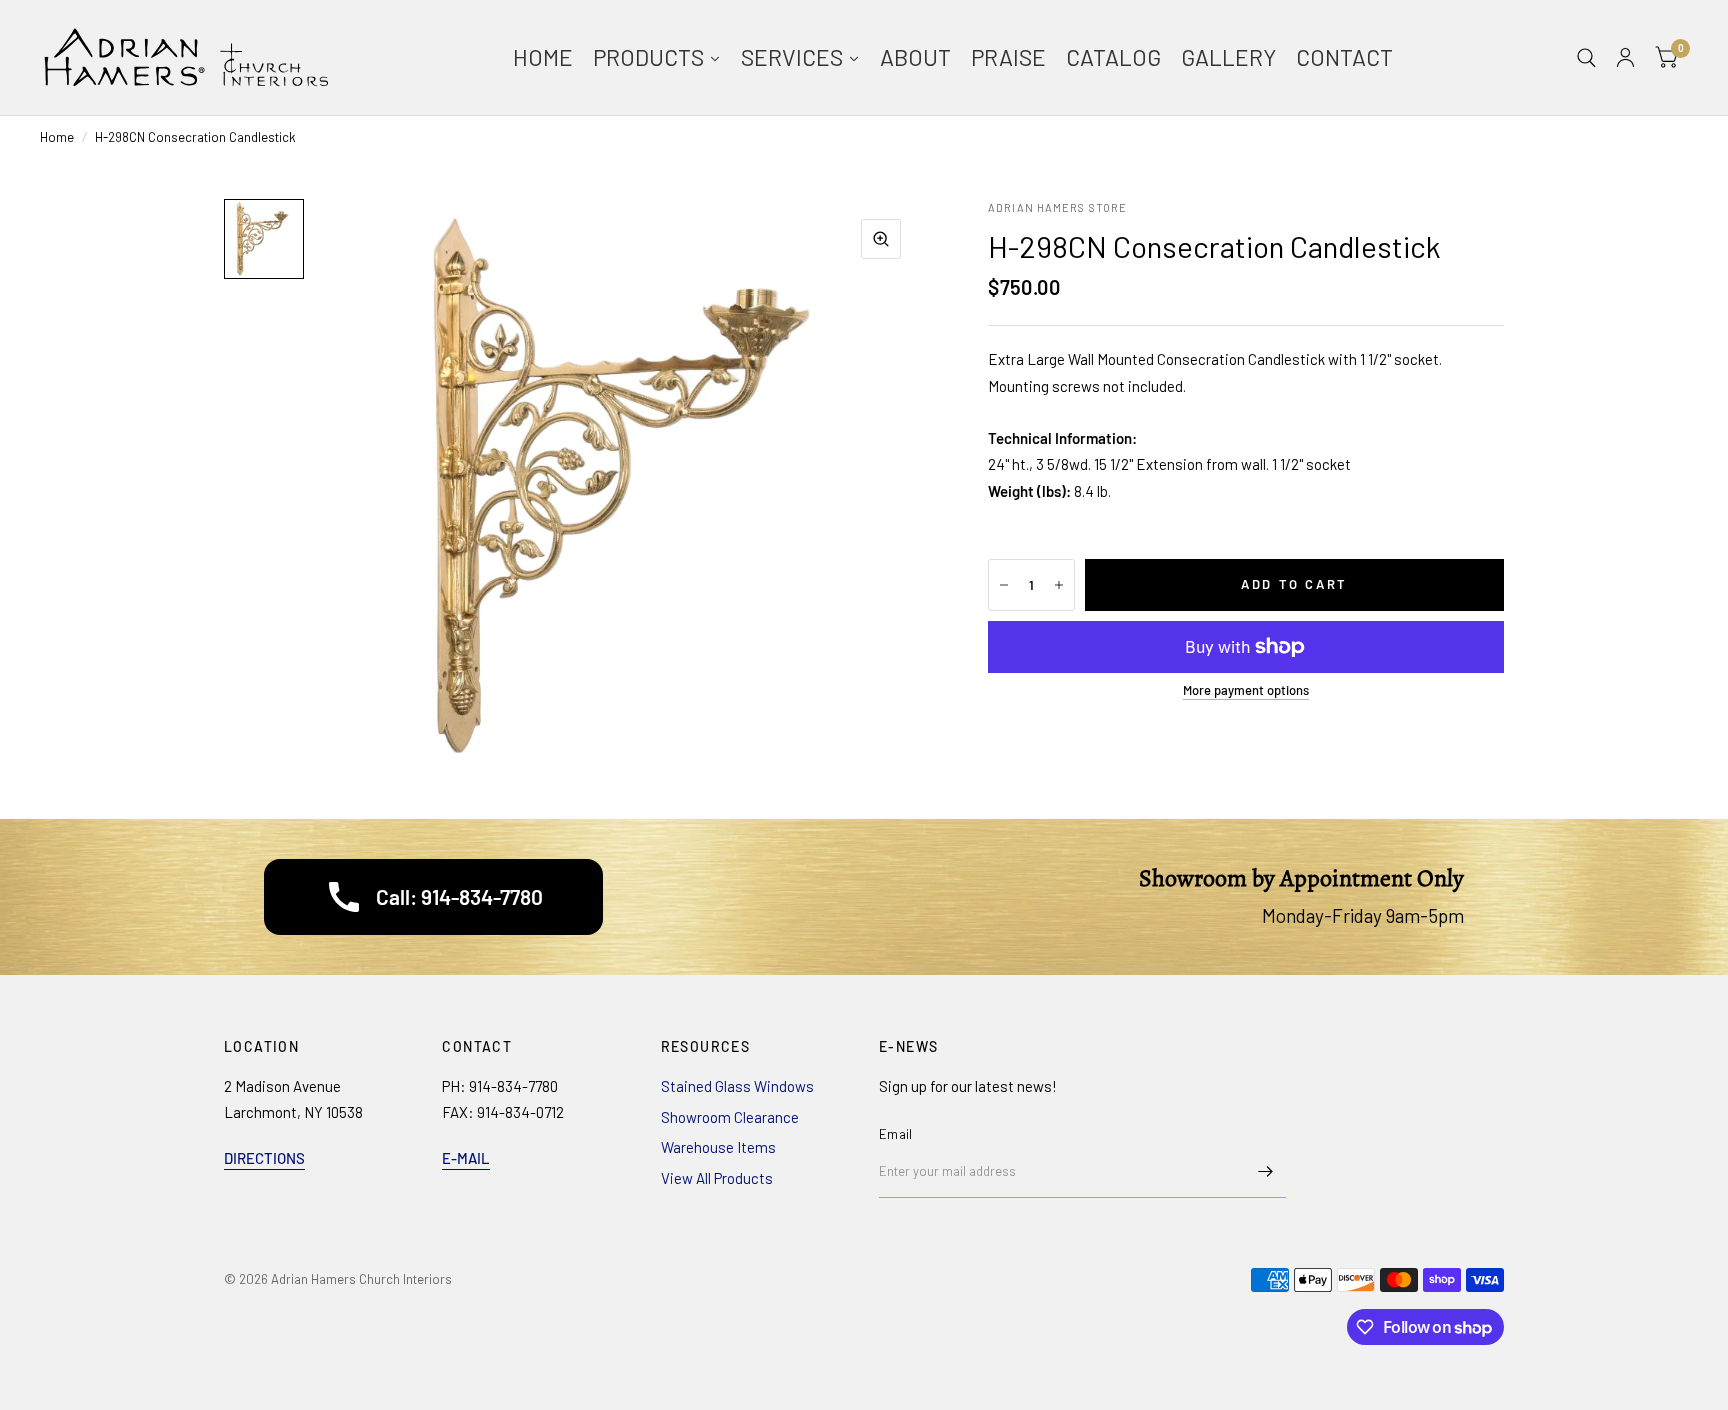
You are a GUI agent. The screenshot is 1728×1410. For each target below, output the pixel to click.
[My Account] (1625, 57)
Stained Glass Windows (737, 1086)
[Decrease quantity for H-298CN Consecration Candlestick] (1004, 585)
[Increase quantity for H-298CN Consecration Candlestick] (1059, 585)
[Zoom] (881, 239)
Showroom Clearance (730, 1117)
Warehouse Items (718, 1147)
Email (895, 1134)
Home (57, 137)
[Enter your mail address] (1266, 1172)
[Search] (1586, 57)
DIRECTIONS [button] (264, 1158)
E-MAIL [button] (466, 1158)
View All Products (717, 1178)
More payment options (1246, 690)
